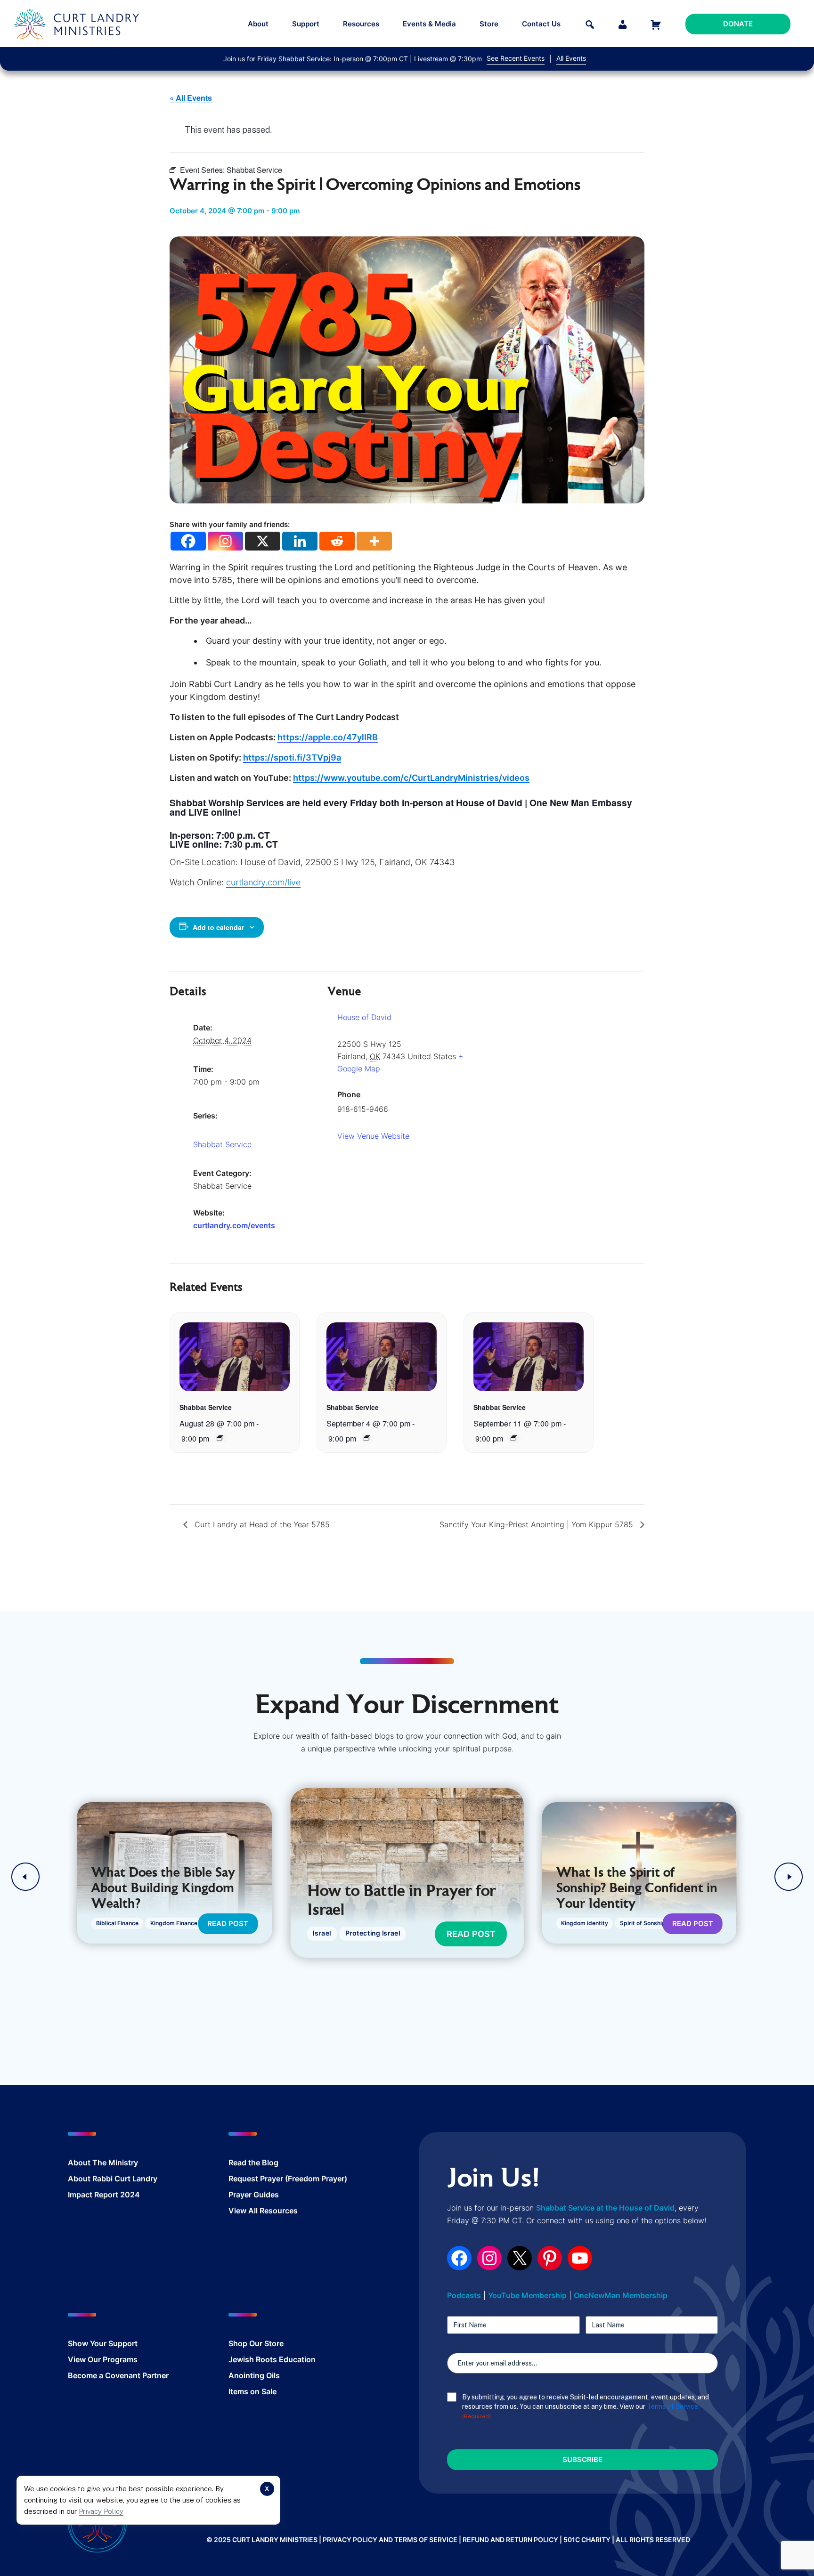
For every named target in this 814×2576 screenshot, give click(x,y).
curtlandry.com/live (263, 882)
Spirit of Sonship (643, 1923)
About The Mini (96, 2163)
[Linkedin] (300, 541)
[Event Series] (220, 1438)
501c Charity (587, 2540)
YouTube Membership (527, 2295)
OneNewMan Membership (621, 2295)
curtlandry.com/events (234, 1225)
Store (489, 24)
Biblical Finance (117, 1923)
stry (131, 2163)
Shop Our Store (256, 2343)
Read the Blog (253, 2163)
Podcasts (464, 2295)
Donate (738, 24)
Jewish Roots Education (272, 2359)
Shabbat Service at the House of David (605, 2208)
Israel (322, 1933)
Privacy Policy (101, 2511)
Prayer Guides (254, 2195)
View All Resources (263, 2211)
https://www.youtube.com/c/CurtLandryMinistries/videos (411, 778)
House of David (364, 1017)
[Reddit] (337, 541)
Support (306, 24)
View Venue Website (373, 1136)
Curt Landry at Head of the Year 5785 (261, 1524)
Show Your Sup (95, 2343)
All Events (571, 58)
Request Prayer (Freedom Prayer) (288, 2179)
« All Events (191, 98)
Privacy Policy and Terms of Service (390, 2540)
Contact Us (541, 24)
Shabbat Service (222, 1144)
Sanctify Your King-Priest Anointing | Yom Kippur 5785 (537, 1524)
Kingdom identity (585, 1923)
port (130, 2343)
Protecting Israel (372, 1933)
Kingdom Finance (174, 1923)
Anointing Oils (254, 2375)
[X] (263, 541)
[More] (374, 541)
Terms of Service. (673, 2406)
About (258, 24)
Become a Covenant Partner (118, 2375)
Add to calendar (218, 927)
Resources (361, 24)
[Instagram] (225, 541)
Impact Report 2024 (104, 2195)
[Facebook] (188, 541)
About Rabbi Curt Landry (113, 2179)
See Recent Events (516, 58)
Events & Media (429, 24)
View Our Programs (103, 2359)
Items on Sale (252, 2391)
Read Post (228, 1924)
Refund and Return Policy (510, 2540)
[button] (25, 1877)
